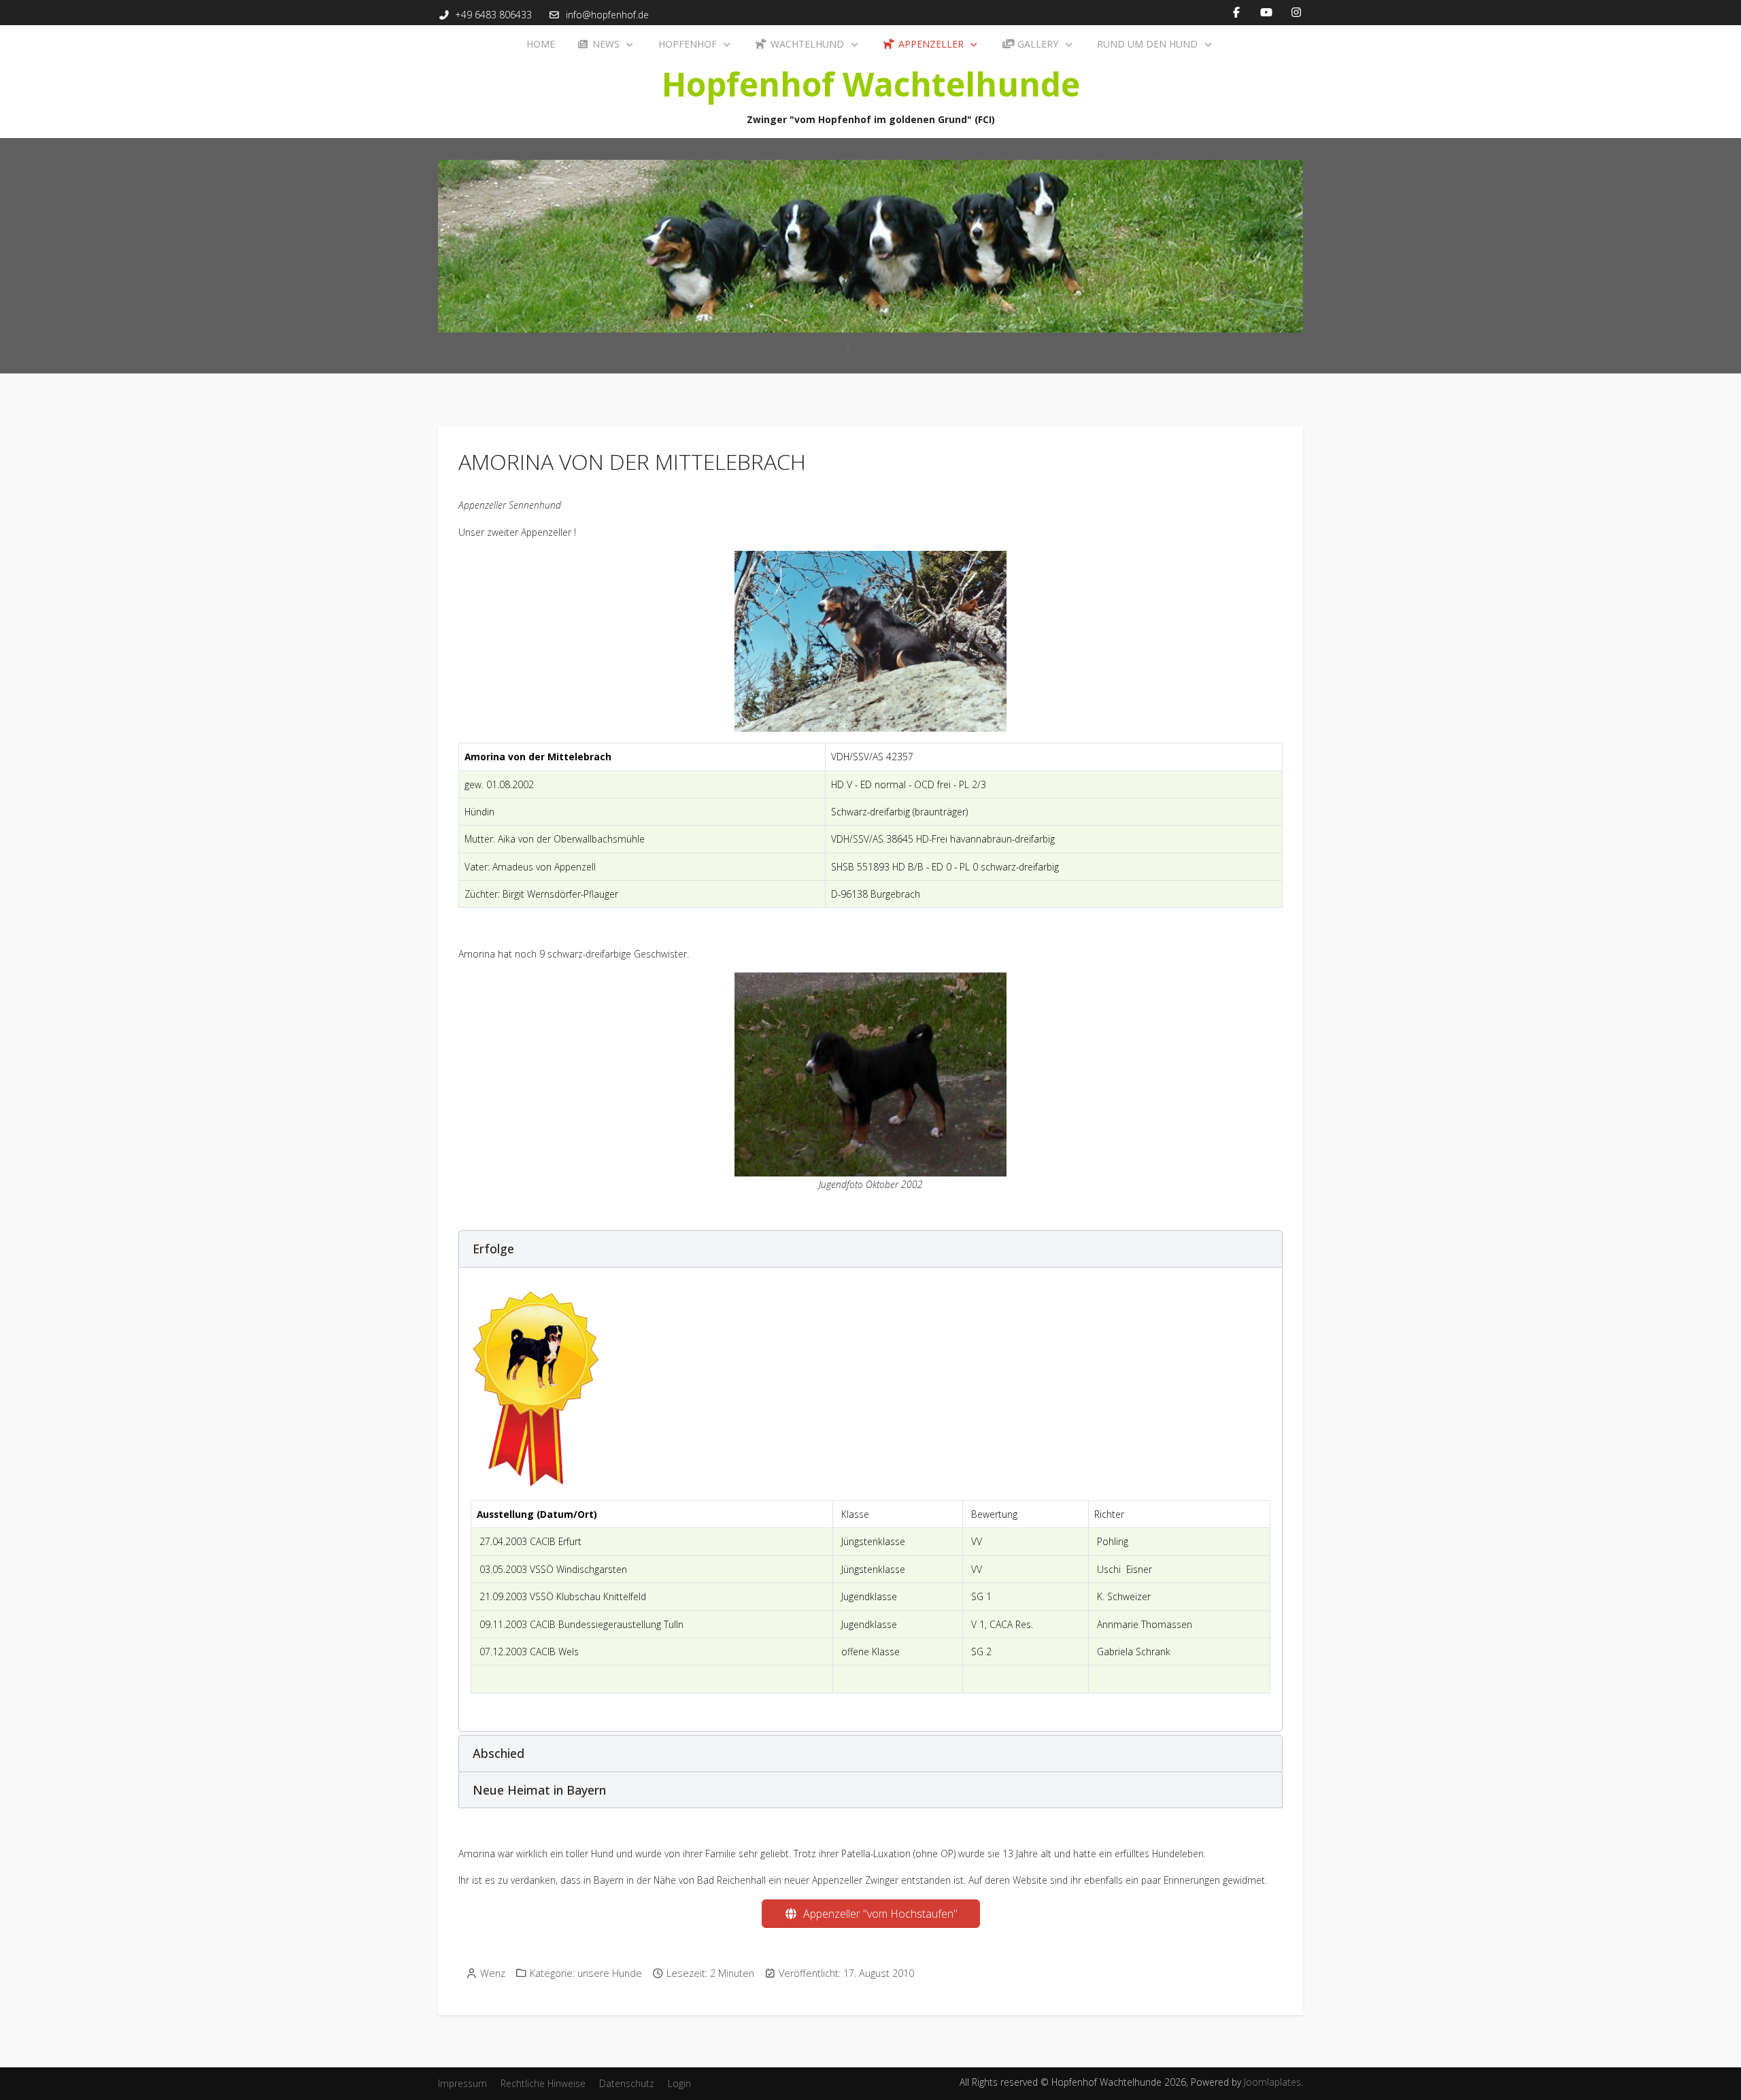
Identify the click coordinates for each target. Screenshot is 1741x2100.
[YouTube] (1266, 12)
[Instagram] (1296, 12)
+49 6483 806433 (494, 15)
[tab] (833, 348)
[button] (870, 1249)
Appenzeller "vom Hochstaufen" (878, 1914)
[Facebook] (1236, 12)
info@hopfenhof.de (607, 15)
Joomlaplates (1272, 2082)
